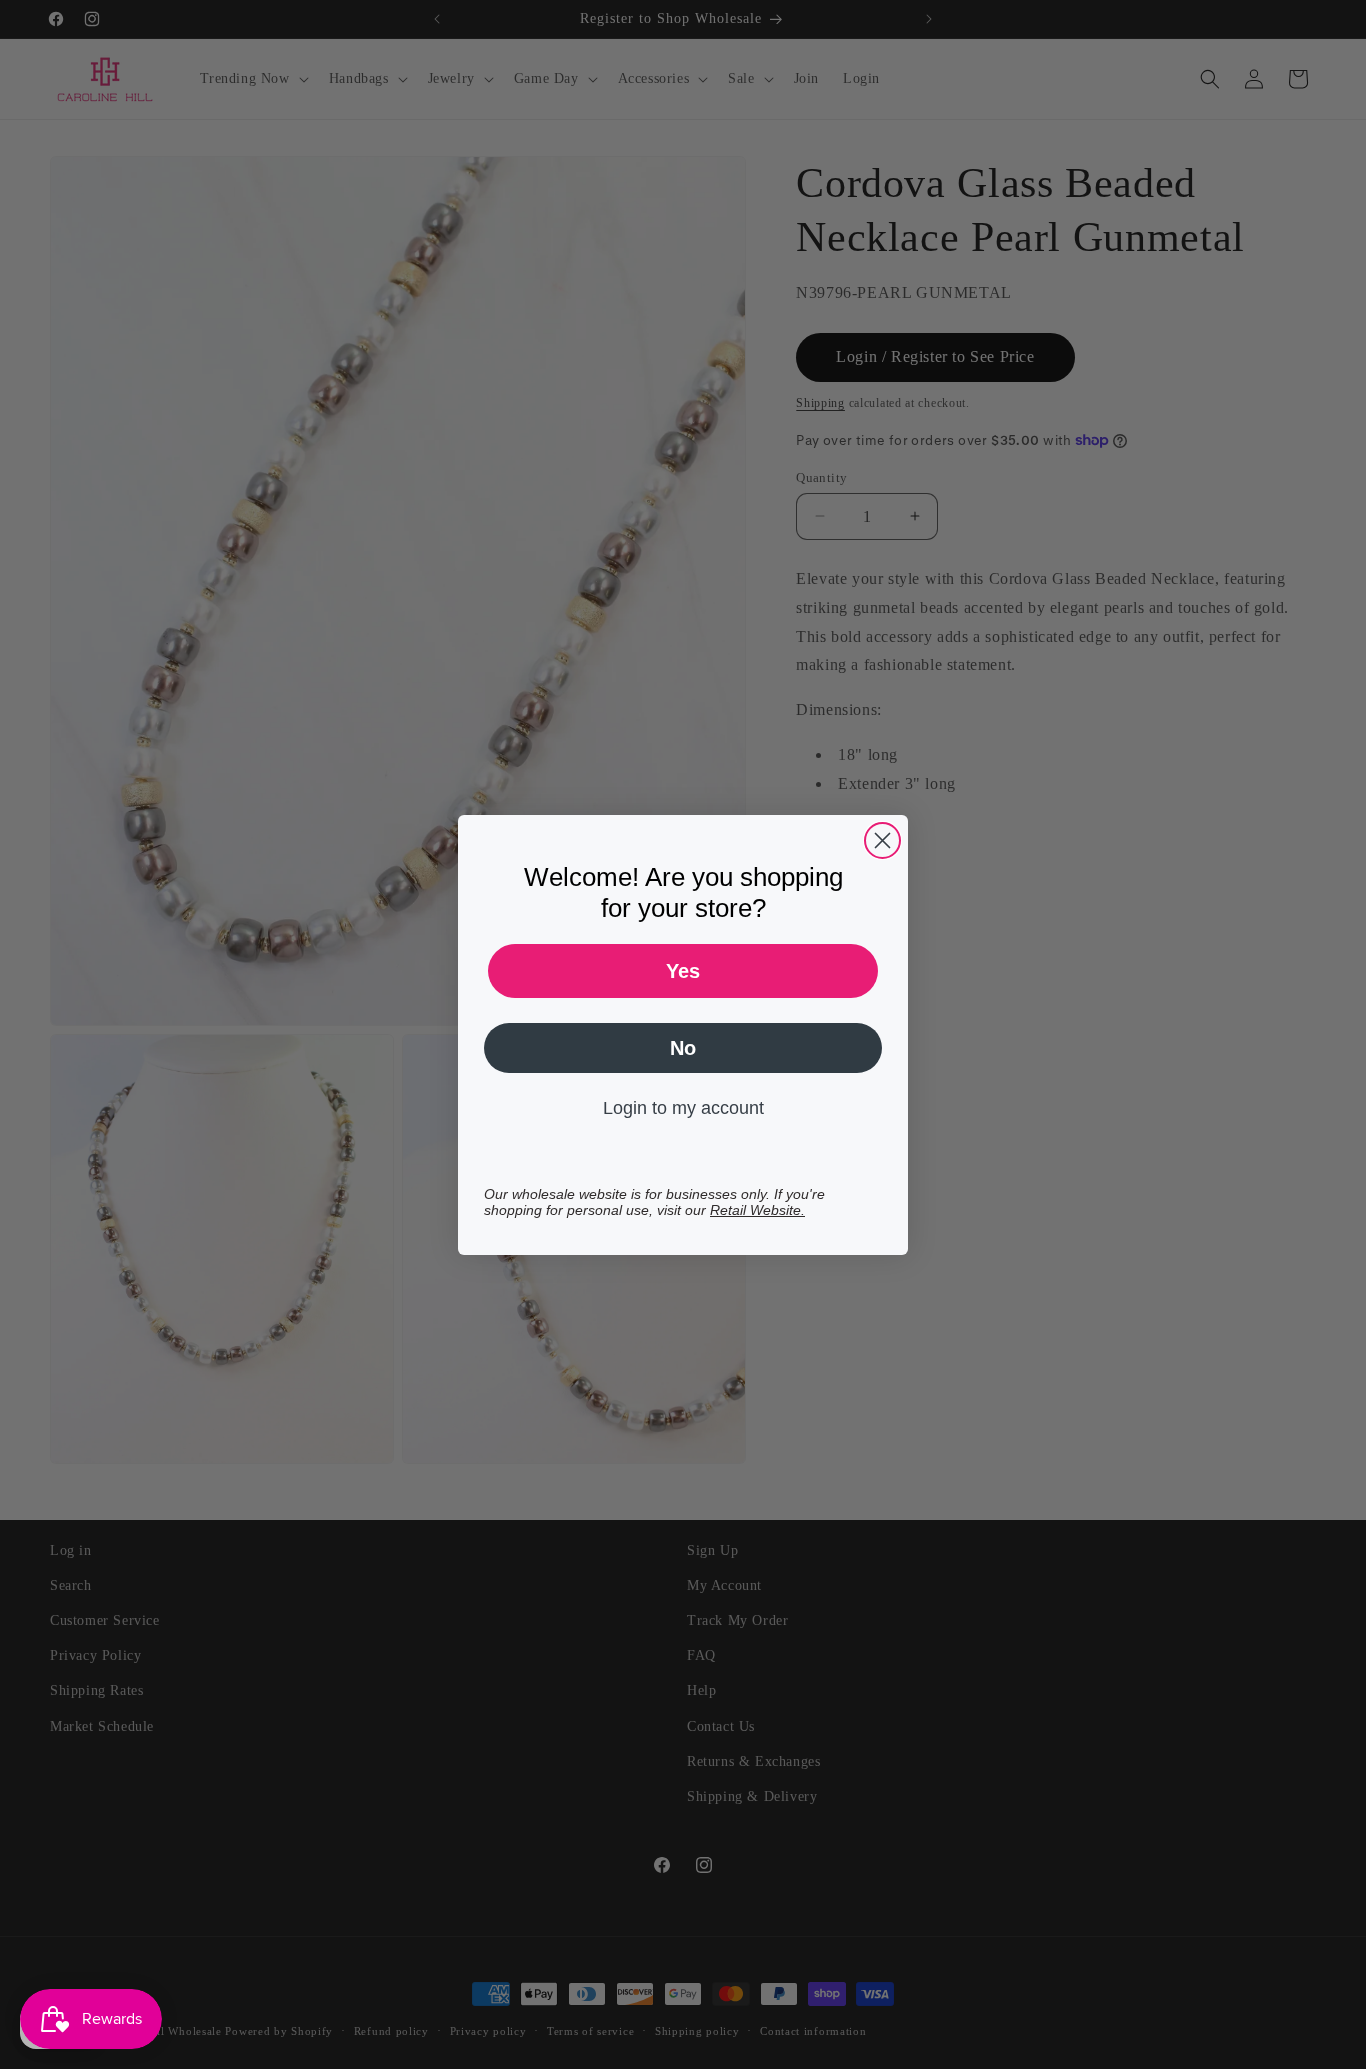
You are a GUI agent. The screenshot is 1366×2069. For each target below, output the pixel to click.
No (683, 1048)
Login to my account (683, 1108)
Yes (683, 971)
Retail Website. (757, 1210)
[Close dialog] (882, 840)
